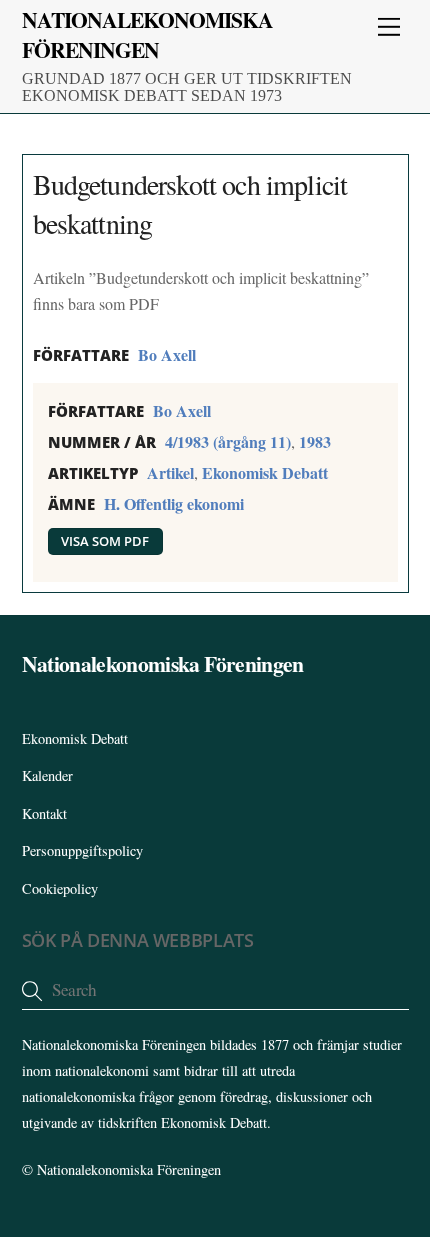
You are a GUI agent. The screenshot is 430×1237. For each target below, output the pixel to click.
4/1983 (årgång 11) (228, 441)
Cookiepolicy (60, 888)
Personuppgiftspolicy (82, 850)
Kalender (47, 775)
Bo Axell (167, 354)
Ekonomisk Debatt (265, 472)
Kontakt (44, 813)
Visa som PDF (105, 541)
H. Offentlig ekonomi (174, 503)
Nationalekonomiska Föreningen (129, 1169)
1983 (315, 441)
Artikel (170, 472)
